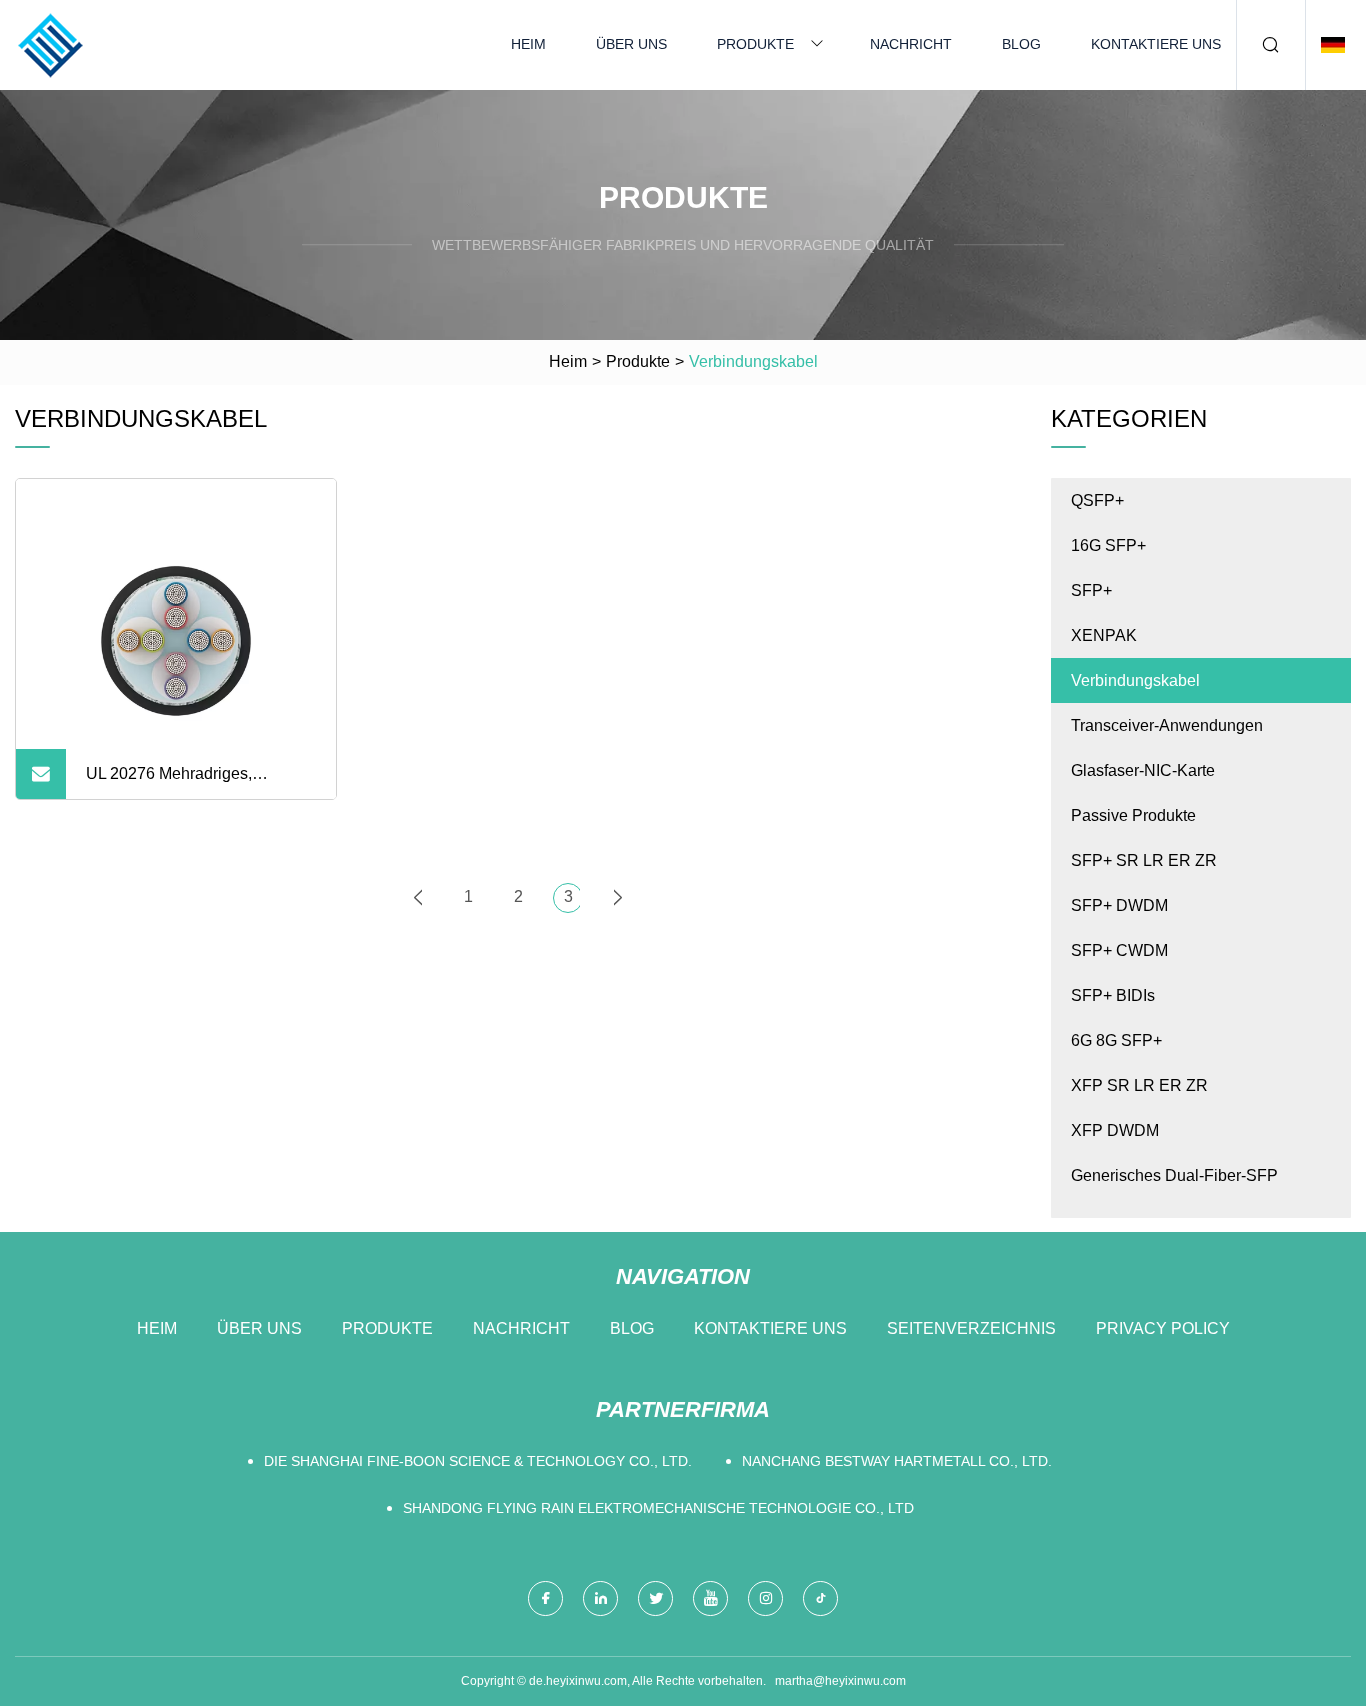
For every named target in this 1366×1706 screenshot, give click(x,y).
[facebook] (545, 1598)
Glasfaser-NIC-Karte (1143, 770)
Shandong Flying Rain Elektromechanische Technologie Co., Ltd (658, 1508)
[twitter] (655, 1598)
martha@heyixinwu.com (840, 1681)
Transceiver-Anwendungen (1167, 725)
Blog (1021, 44)
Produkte (755, 44)
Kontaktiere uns (1156, 44)
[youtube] (710, 1598)
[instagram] (765, 1598)
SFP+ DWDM (1119, 905)
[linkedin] (600, 1598)
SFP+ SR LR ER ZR (1144, 860)
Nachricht (911, 44)
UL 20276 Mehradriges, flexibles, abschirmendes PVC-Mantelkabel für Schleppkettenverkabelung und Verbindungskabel (196, 782)
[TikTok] (820, 1598)
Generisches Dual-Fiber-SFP (1174, 1175)
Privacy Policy (1163, 1328)
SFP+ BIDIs (1113, 995)
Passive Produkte (1133, 815)
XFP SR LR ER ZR (1139, 1085)
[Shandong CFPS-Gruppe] (50, 45)
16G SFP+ (1108, 545)
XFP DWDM (1115, 1130)
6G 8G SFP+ (1116, 1040)
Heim (528, 44)
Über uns (631, 44)
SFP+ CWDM (1119, 950)
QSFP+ (1097, 500)
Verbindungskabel (1135, 680)
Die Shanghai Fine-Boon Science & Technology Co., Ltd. (478, 1461)
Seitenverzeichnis (971, 1328)
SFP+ (1091, 590)
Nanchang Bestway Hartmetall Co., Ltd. (897, 1461)
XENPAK (1104, 635)
